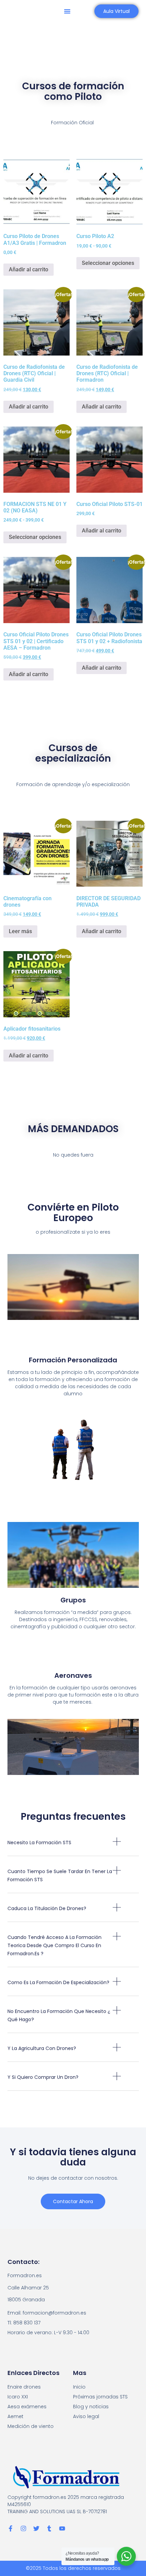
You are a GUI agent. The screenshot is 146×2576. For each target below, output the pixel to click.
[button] (67, 11)
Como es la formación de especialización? (58, 1982)
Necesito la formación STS (39, 1843)
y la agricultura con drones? (42, 2048)
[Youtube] (62, 2528)
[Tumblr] (49, 2528)
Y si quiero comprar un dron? (43, 2077)
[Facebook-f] (11, 2528)
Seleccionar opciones (108, 263)
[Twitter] (36, 2528)
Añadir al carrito (29, 269)
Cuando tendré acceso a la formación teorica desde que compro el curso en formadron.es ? (54, 1945)
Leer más (20, 931)
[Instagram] (23, 2528)
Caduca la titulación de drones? (47, 1908)
